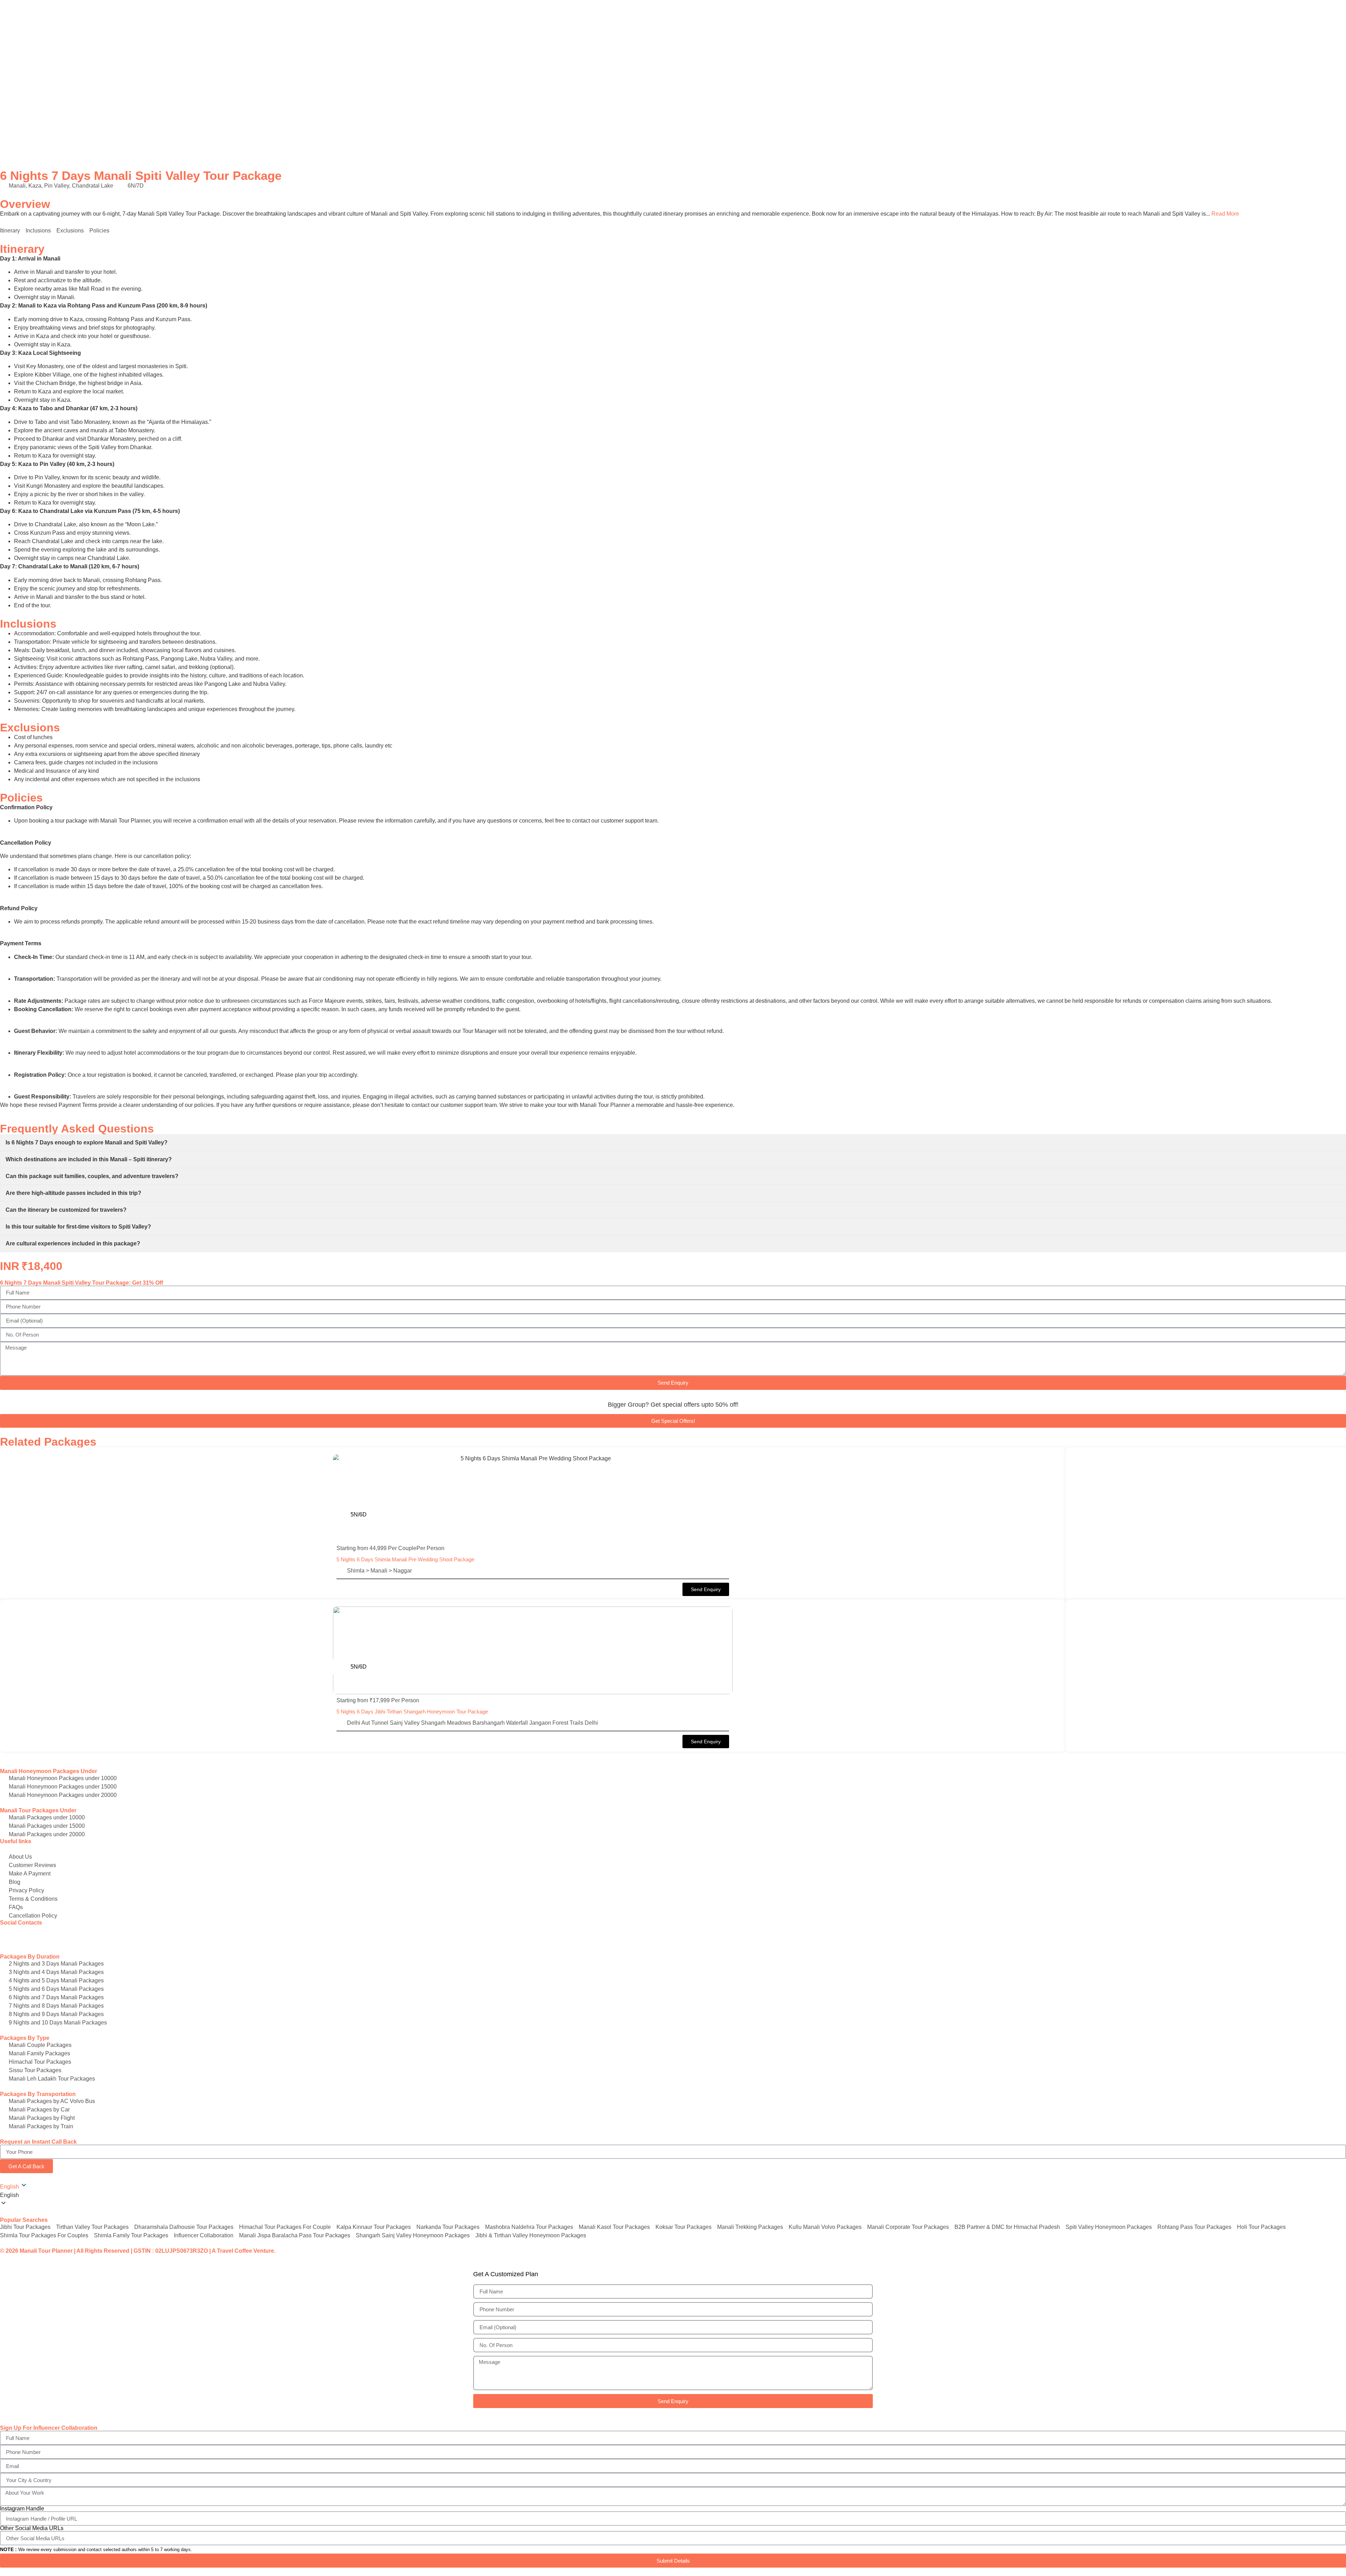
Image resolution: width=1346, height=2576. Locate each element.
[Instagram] (28, 1934)
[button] (706, 1589)
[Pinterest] (47, 1934)
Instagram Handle (22, 2509)
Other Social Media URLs (32, 2528)
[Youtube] (66, 1934)
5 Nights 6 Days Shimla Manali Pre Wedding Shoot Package (405, 1559)
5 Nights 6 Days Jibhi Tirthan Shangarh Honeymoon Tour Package (412, 1712)
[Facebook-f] (9, 1934)
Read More (1225, 214)
